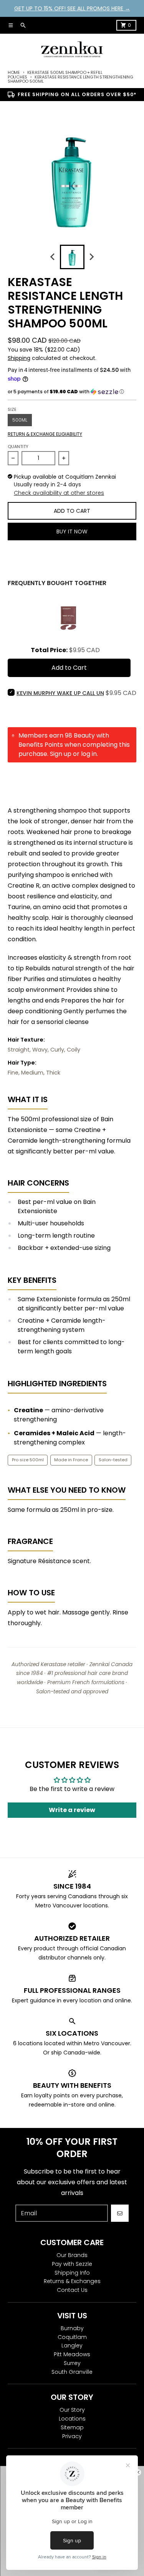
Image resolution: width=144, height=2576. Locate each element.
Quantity (18, 447)
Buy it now (72, 532)
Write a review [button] (72, 1810)
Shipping (19, 358)
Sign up (61, 754)
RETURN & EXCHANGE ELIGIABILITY (45, 434)
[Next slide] (91, 257)
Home (14, 72)
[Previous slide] (53, 257)
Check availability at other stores (59, 493)
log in (89, 754)
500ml (20, 420)
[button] (72, 392)
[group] (72, 257)
